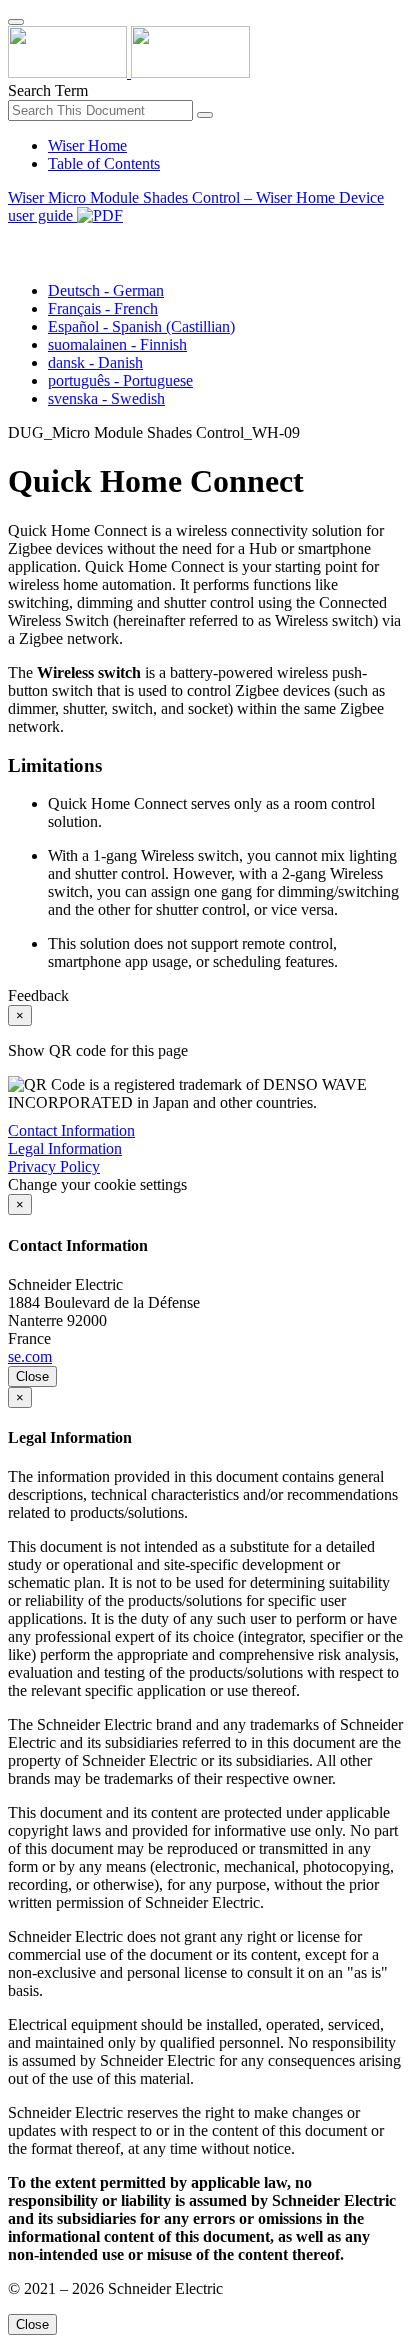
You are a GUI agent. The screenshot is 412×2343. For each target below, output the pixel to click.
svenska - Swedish (106, 398)
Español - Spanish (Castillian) (141, 326)
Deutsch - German (106, 290)
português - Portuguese (120, 380)
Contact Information (71, 1130)
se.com (30, 1356)
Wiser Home (87, 145)
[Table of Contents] (16, 238)
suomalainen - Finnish (117, 344)
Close (32, 1376)
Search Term (48, 90)
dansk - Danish (95, 362)
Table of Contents (104, 163)
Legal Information (65, 1148)
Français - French (103, 308)
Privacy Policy (54, 1166)
